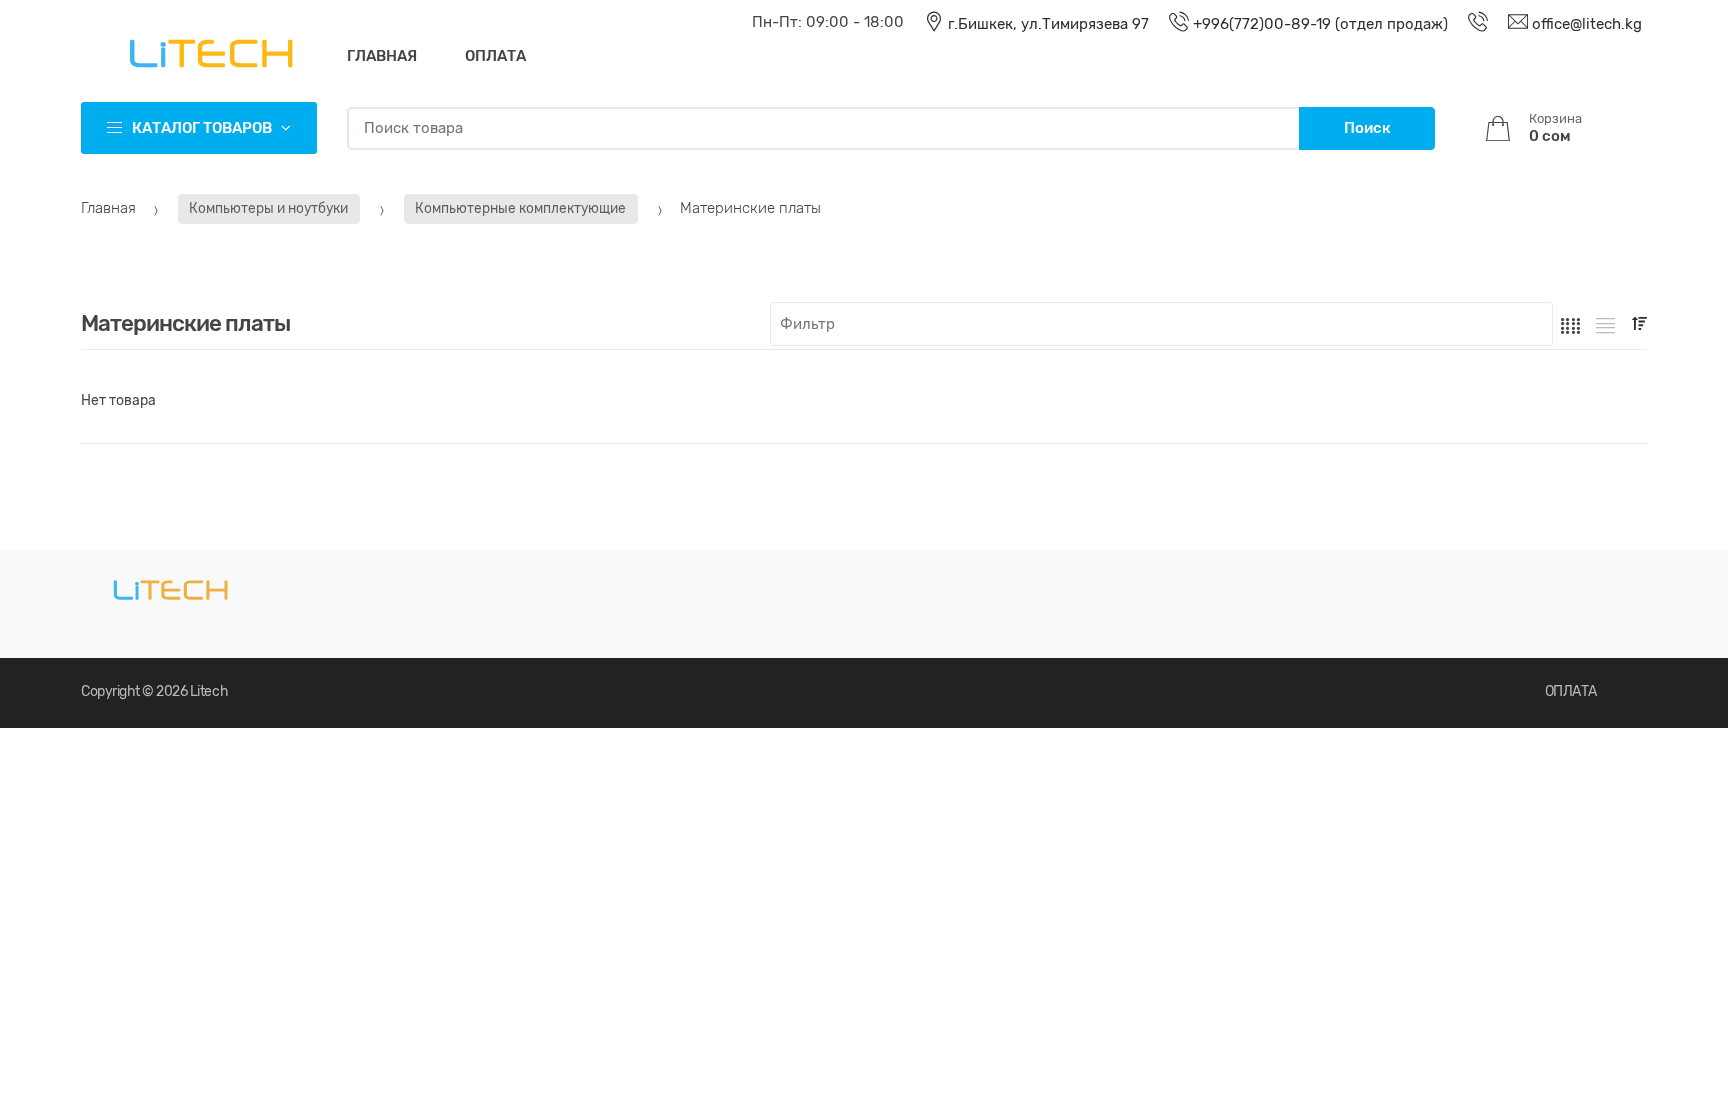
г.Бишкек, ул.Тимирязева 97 (1046, 24)
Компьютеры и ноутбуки (268, 208)
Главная (382, 56)
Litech (209, 691)
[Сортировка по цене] (1639, 323)
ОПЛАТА (1571, 691)
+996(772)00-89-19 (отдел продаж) (1318, 24)
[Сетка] (1570, 324)
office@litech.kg (1585, 24)
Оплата (495, 56)
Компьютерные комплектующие (520, 208)
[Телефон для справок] (1468, 24)
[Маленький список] (1605, 324)
